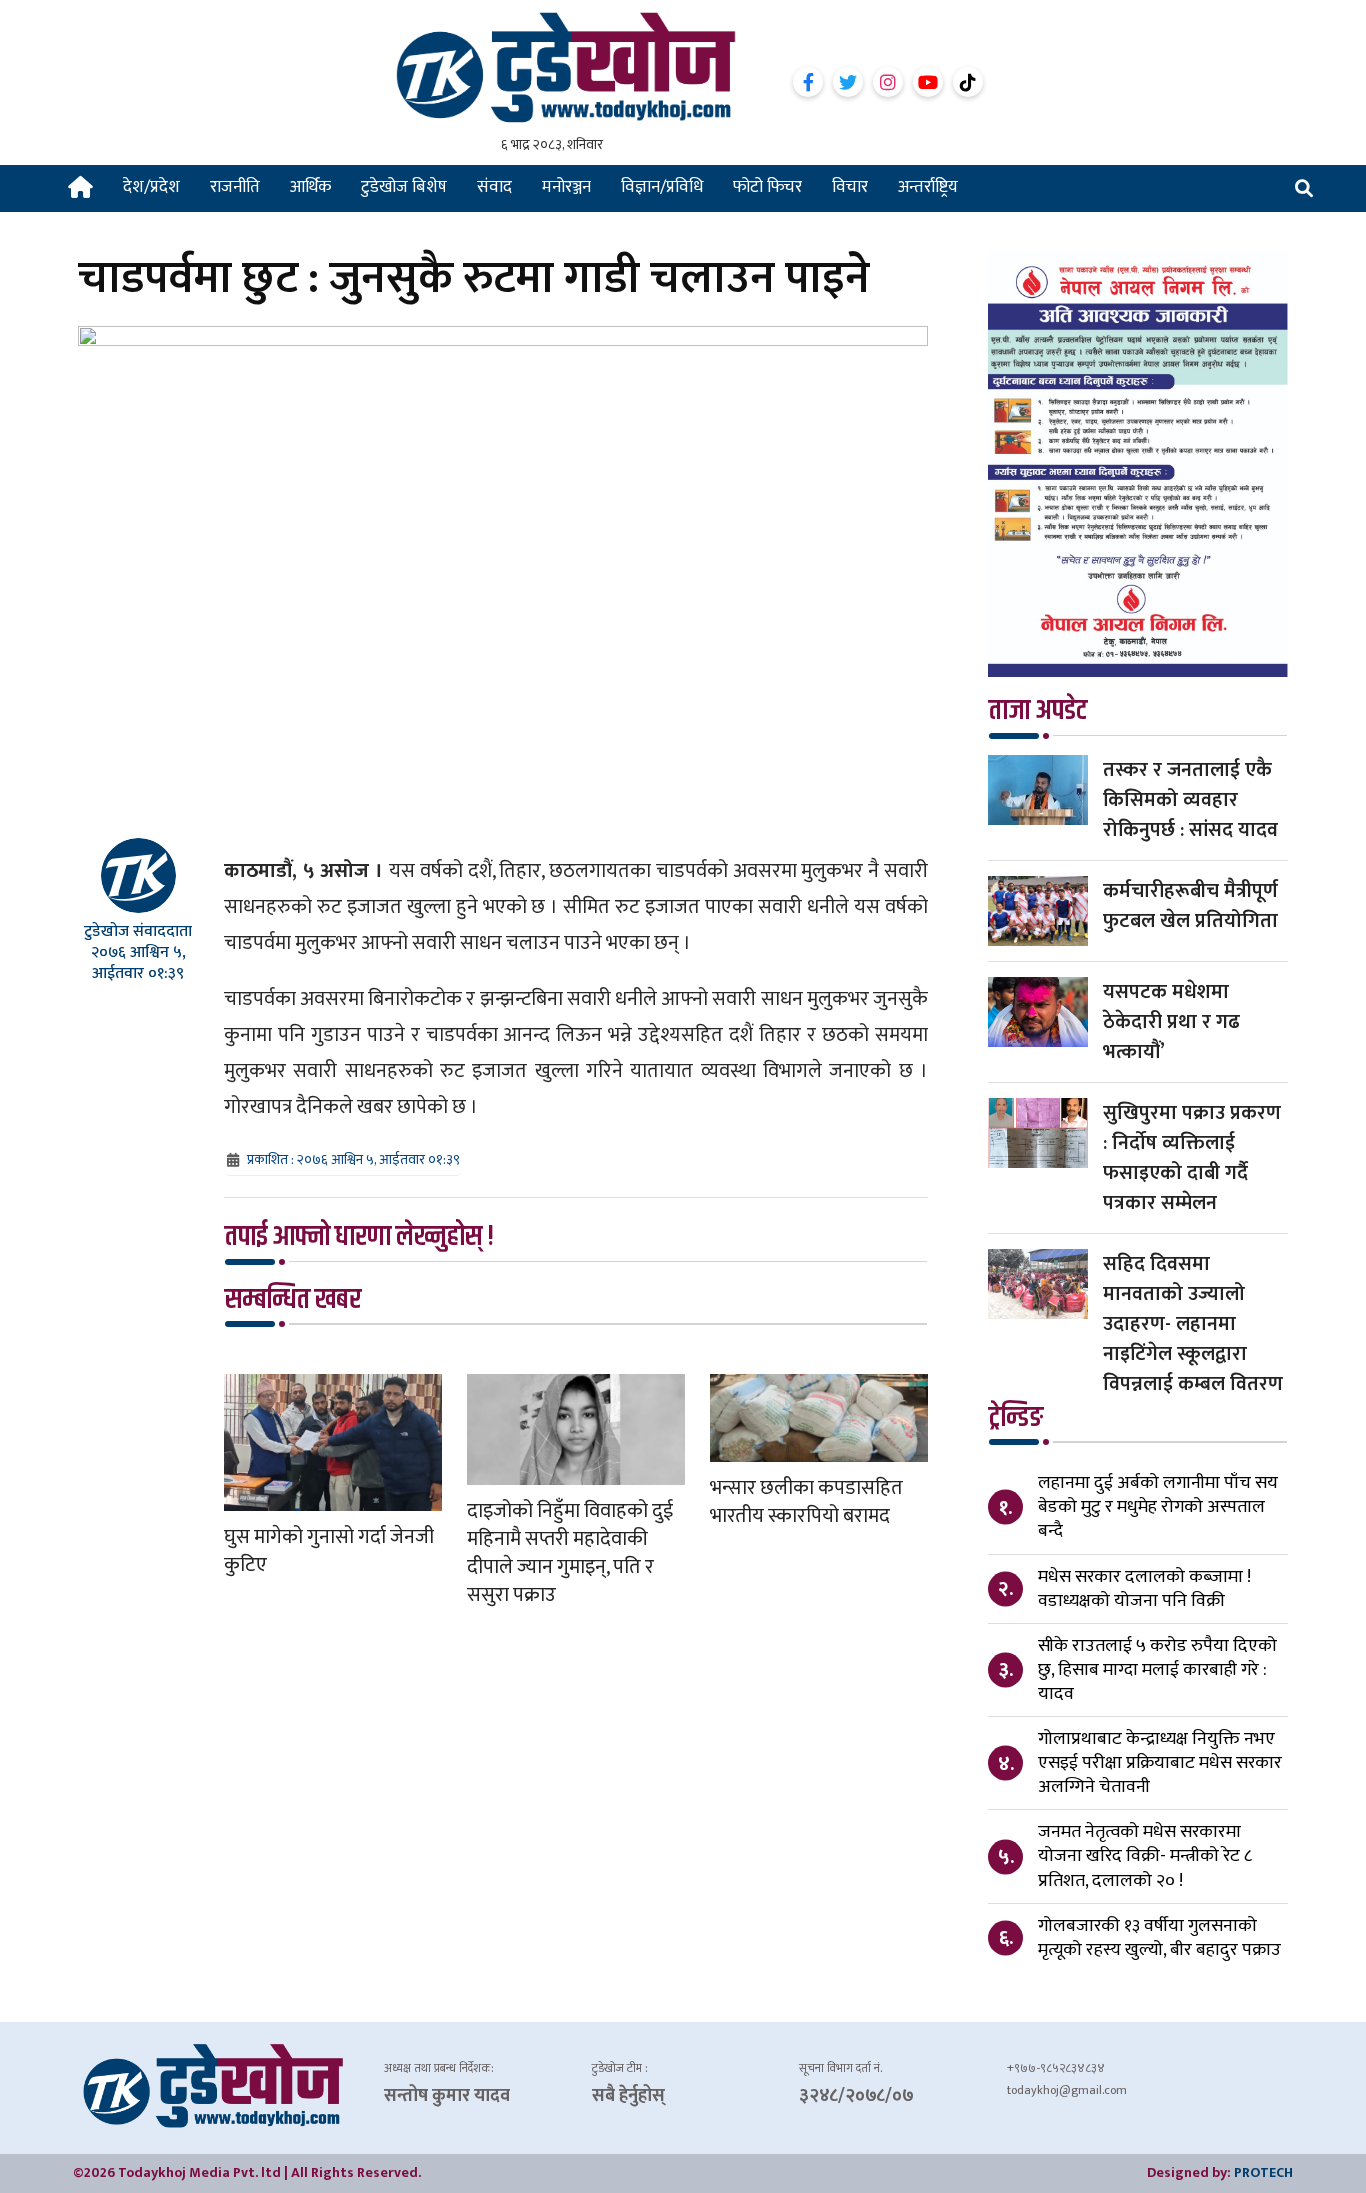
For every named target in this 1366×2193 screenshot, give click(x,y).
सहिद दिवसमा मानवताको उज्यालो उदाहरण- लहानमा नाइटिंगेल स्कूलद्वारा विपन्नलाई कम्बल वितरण (1193, 1324)
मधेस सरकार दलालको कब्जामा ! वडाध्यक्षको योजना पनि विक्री (1144, 1589)
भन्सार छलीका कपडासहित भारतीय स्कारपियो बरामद (806, 1502)
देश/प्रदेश (151, 187)
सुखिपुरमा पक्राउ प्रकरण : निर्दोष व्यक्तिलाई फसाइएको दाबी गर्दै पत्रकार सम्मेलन (1192, 1158)
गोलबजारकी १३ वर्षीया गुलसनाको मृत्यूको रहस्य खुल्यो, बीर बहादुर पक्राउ (1159, 1938)
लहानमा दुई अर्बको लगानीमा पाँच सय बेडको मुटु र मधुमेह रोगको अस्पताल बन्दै (1158, 1507)
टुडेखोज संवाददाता (138, 931)
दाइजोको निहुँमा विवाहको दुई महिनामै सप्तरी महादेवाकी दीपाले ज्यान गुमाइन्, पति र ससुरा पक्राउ (570, 1553)
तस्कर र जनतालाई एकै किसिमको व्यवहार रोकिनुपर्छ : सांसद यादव (1190, 800)
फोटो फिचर (767, 187)
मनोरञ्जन (566, 187)
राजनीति (235, 187)
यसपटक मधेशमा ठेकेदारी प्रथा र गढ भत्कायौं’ (1171, 1022)
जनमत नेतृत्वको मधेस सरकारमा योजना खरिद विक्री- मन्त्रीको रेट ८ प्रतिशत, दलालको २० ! (1145, 1856)
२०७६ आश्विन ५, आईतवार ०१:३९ (138, 963)
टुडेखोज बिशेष (404, 187)
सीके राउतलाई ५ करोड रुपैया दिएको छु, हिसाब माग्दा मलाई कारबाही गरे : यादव (1157, 1670)
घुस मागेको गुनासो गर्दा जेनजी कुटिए (329, 1551)
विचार (850, 187)
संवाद (494, 187)
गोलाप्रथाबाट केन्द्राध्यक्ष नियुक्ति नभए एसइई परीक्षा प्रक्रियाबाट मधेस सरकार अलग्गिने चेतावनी (1160, 1763)
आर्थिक (310, 187)
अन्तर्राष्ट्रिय (928, 187)
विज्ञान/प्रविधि (662, 187)
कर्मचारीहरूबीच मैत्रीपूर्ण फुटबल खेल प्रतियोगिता (1190, 906)
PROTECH (1263, 2172)
